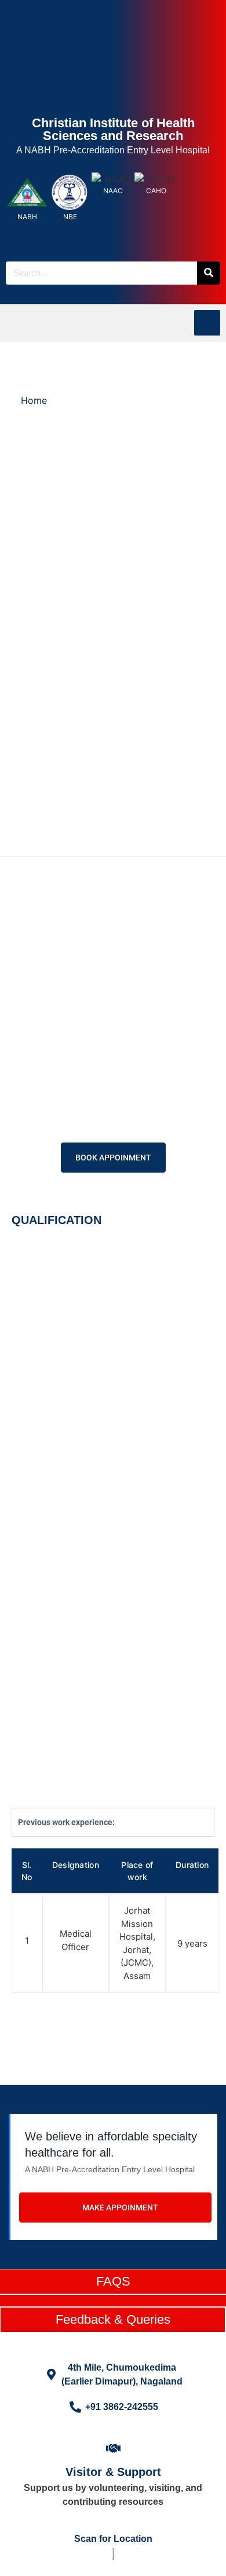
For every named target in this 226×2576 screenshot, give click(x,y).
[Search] (209, 273)
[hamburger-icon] (207, 323)
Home (34, 400)
